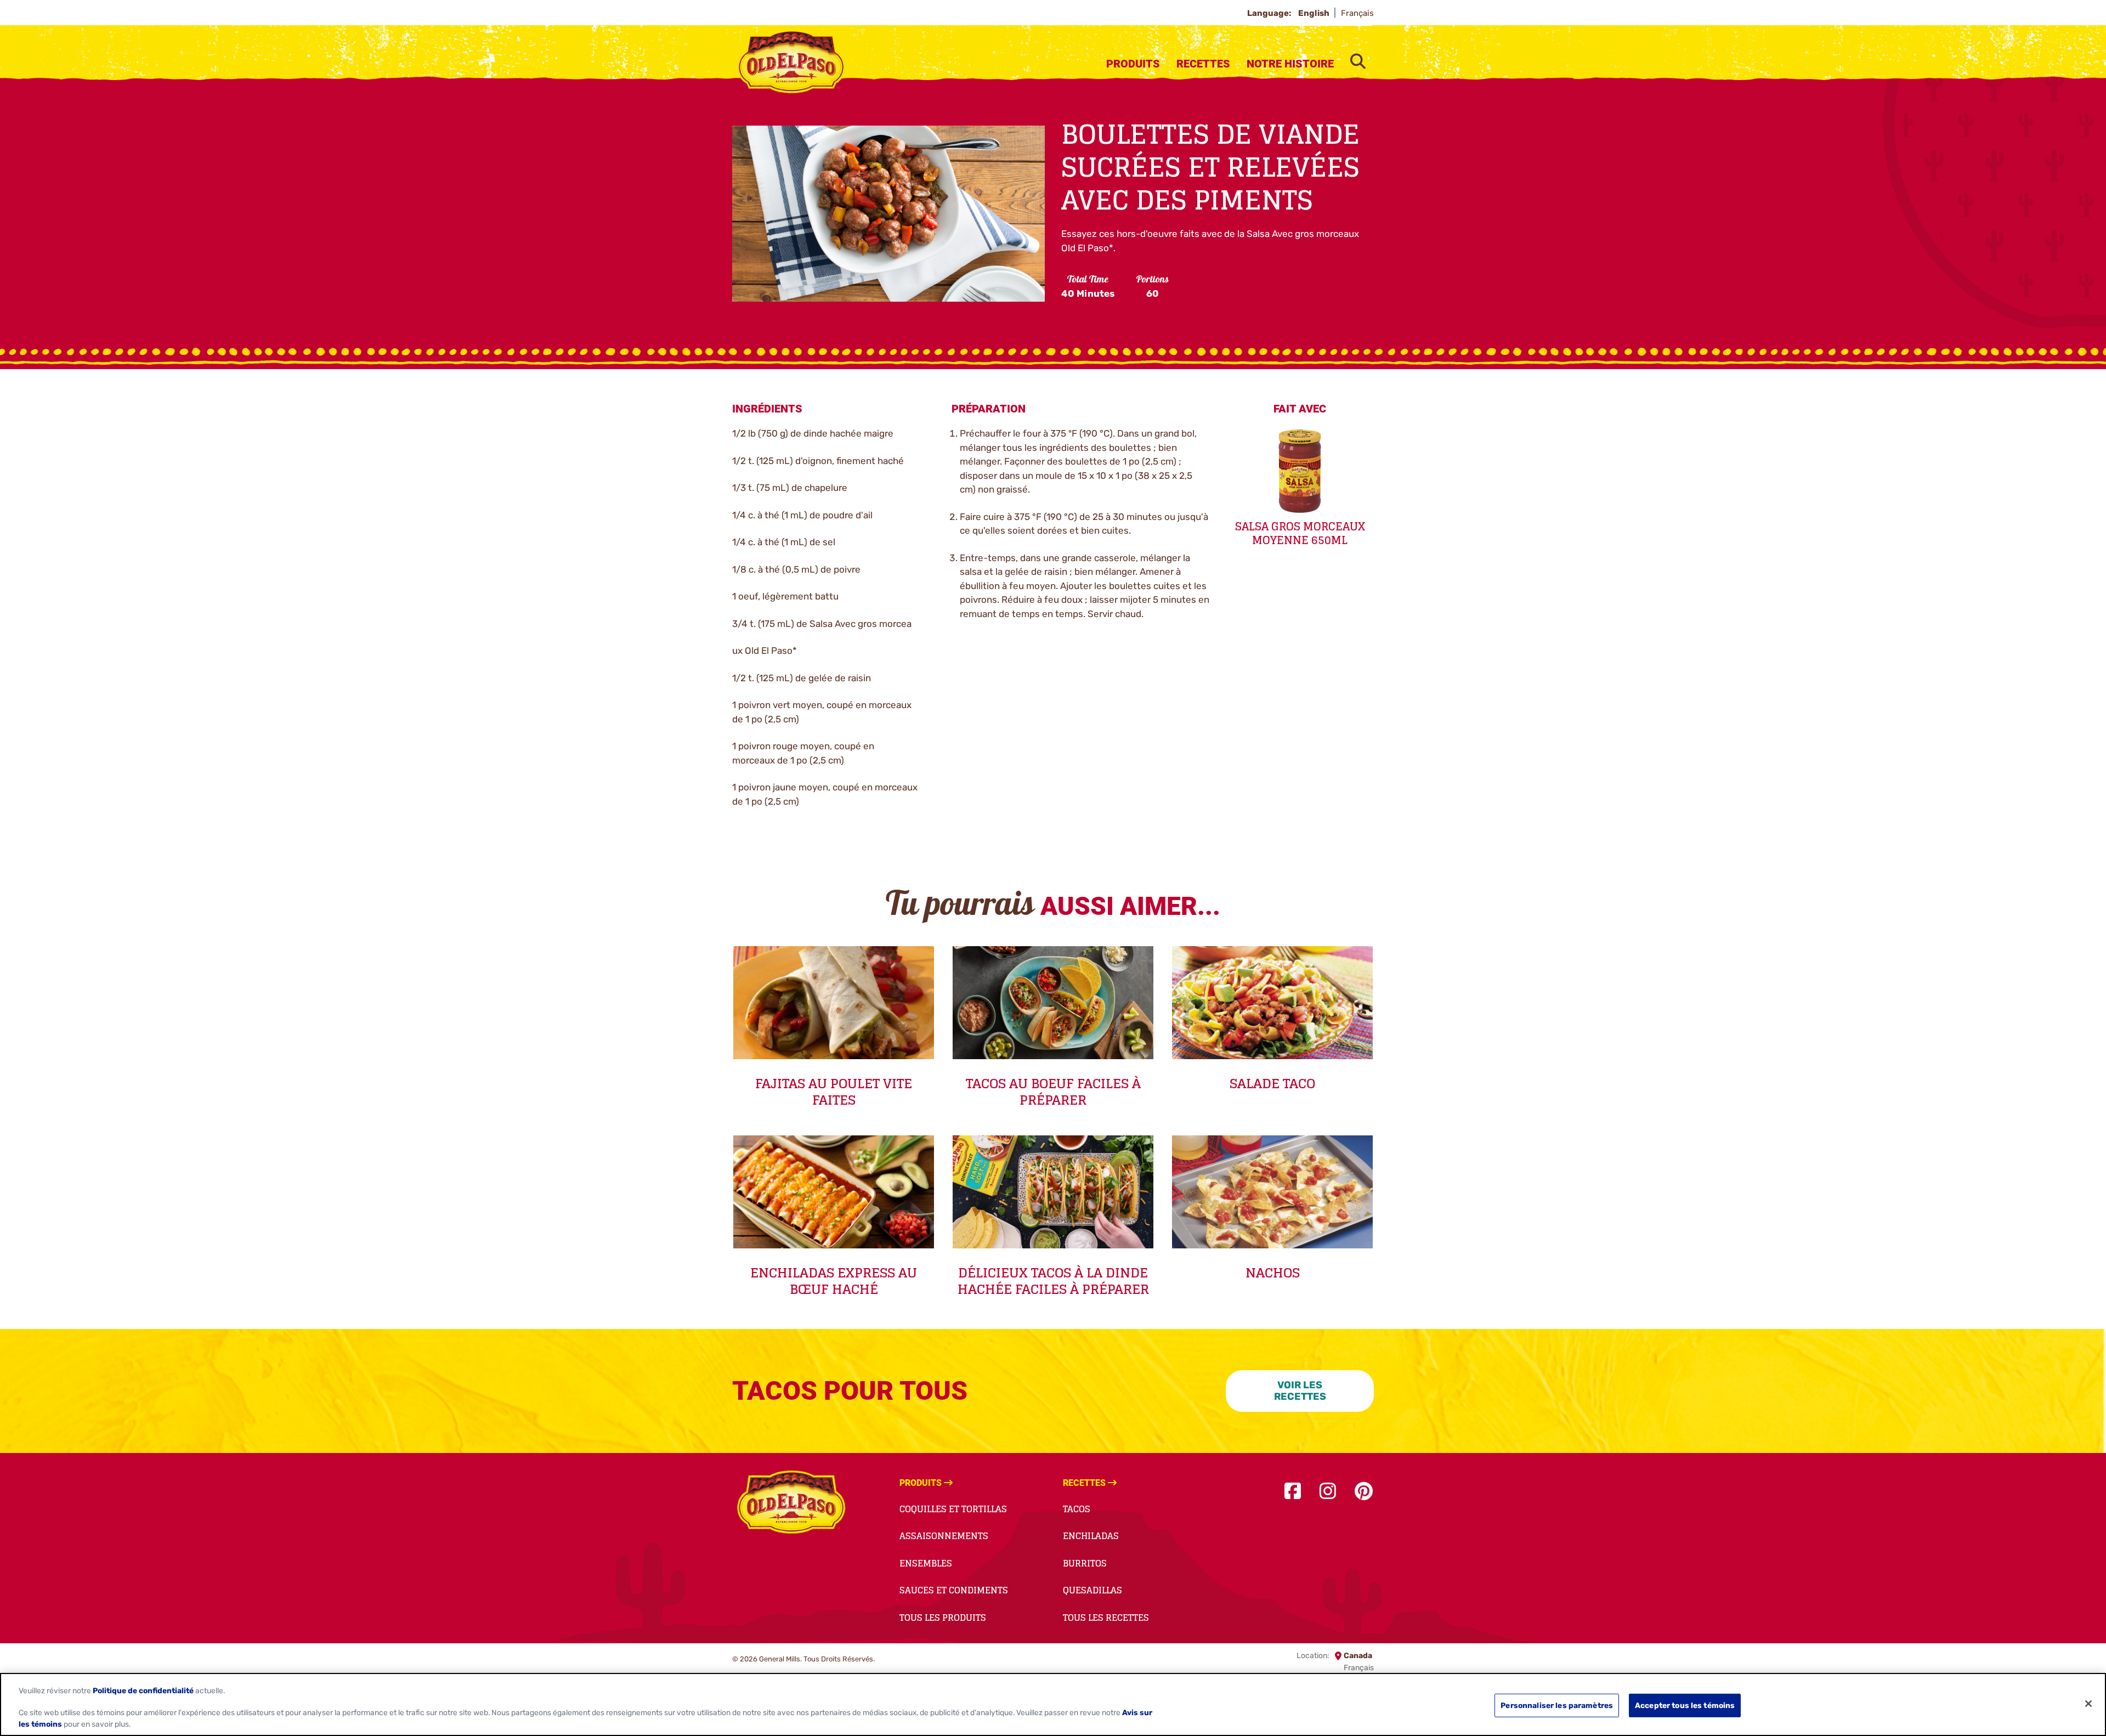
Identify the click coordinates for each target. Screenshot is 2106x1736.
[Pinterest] (1364, 1492)
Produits (1133, 64)
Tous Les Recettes (1106, 1618)
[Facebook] (1293, 1492)
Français (1357, 13)
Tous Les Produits (943, 1618)
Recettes (1203, 64)
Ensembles (926, 1563)
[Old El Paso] (791, 1504)
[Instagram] (1328, 1492)
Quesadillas (1092, 1590)
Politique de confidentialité (143, 1690)
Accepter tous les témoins (1685, 1705)
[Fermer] (2088, 1704)
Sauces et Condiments (954, 1590)
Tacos (1077, 1509)
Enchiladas (1091, 1536)
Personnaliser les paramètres (1557, 1705)
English (1315, 13)
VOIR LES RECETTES (1300, 1391)
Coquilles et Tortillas (953, 1509)
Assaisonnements (944, 1536)
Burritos (1085, 1563)
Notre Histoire (1290, 64)
